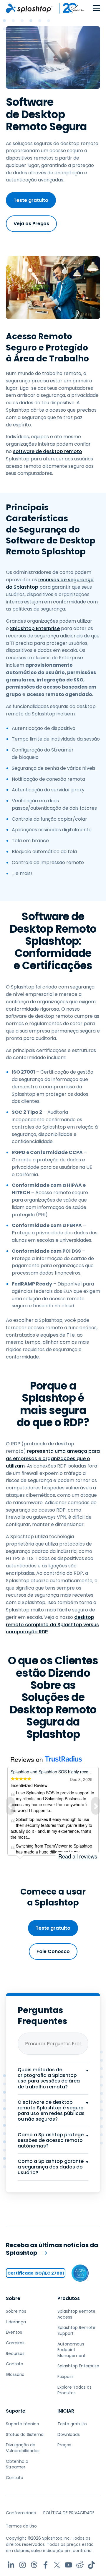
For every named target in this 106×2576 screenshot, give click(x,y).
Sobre (13, 2298)
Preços (64, 2445)
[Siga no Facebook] (45, 2565)
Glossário (15, 2374)
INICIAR (66, 2411)
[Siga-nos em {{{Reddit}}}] (80, 2565)
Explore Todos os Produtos (74, 2390)
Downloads (69, 2434)
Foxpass (66, 2377)
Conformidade (21, 2513)
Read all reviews (78, 1856)
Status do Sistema (25, 2434)
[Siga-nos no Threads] (34, 2565)
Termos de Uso (21, 2526)
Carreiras (15, 2343)
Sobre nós (16, 2311)
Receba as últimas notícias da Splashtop (52, 2249)
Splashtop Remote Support (76, 2330)
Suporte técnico (23, 2424)
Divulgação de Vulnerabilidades (23, 2448)
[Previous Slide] (10, 1806)
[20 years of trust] (69, 8)
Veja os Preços (31, 224)
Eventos (14, 2332)
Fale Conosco (53, 1951)
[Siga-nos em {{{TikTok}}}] (91, 2565)
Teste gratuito (31, 200)
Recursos (15, 2353)
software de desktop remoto (48, 451)
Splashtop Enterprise (35, 628)
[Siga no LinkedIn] (11, 2565)
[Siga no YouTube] (68, 2565)
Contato (15, 2364)
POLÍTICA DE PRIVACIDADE (69, 2513)
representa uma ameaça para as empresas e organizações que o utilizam (53, 1459)
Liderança (16, 2322)
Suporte (16, 2411)
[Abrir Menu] (96, 8)
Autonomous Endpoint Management (72, 2350)
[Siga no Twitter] (57, 2565)
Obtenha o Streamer (17, 2464)
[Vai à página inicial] (29, 8)
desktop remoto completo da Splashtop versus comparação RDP (52, 1625)
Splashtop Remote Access (76, 2314)
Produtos (69, 2298)
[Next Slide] (96, 1806)
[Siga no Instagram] (23, 2565)
